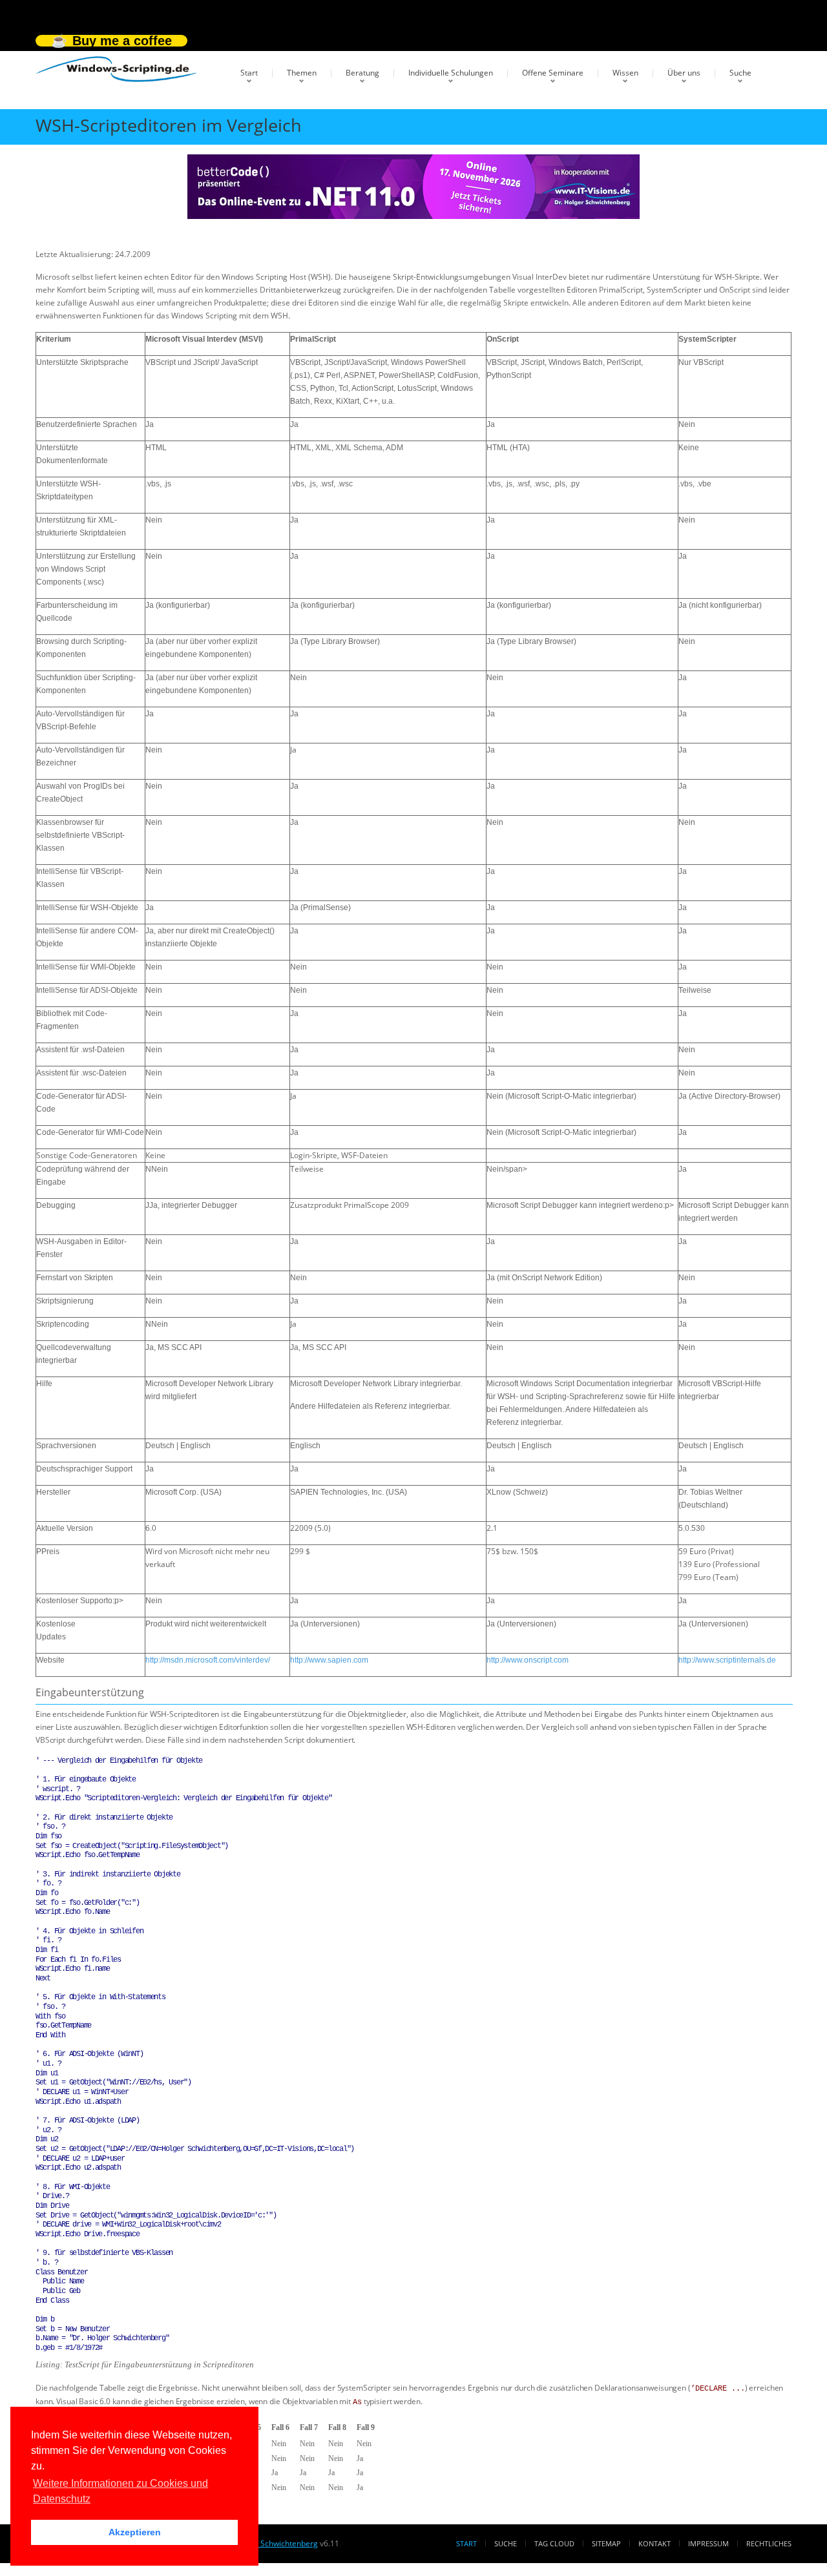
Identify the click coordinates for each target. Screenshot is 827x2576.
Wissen (625, 73)
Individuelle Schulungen (451, 73)
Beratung (362, 73)
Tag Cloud (554, 2543)
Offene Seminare (553, 73)
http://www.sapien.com (329, 1660)
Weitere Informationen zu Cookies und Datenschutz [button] (120, 2491)
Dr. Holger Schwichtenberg (269, 2543)
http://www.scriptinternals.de (727, 1660)
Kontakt (654, 2543)
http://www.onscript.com (528, 1660)
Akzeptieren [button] (135, 2532)
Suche (740, 73)
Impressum (708, 2543)
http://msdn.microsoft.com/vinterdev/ (208, 1660)
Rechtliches (769, 2543)
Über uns (684, 73)
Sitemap (606, 2543)
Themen (302, 73)
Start (249, 73)
